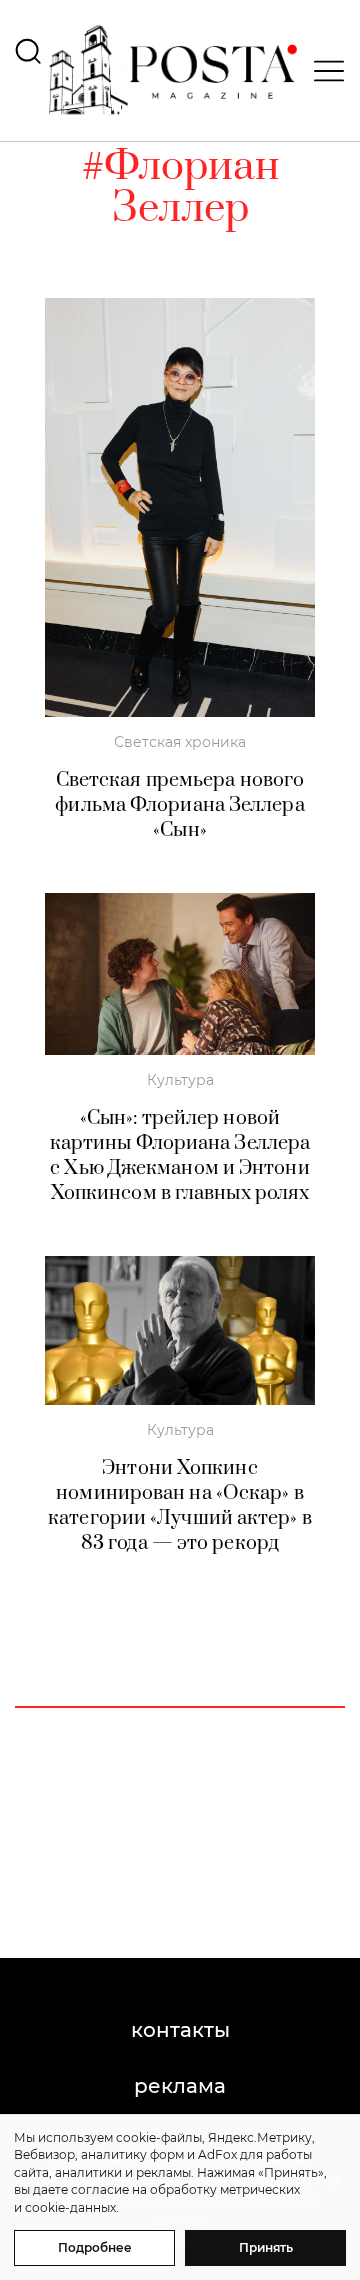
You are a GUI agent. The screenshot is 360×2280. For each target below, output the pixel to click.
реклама (180, 2086)
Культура (180, 1080)
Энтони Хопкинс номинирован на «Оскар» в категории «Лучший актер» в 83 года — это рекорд (180, 1506)
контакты (180, 2030)
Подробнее (95, 2247)
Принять (266, 2247)
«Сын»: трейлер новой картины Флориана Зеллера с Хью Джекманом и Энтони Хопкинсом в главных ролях (180, 1156)
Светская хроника (180, 742)
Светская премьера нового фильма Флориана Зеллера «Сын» (179, 805)
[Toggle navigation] (323, 71)
